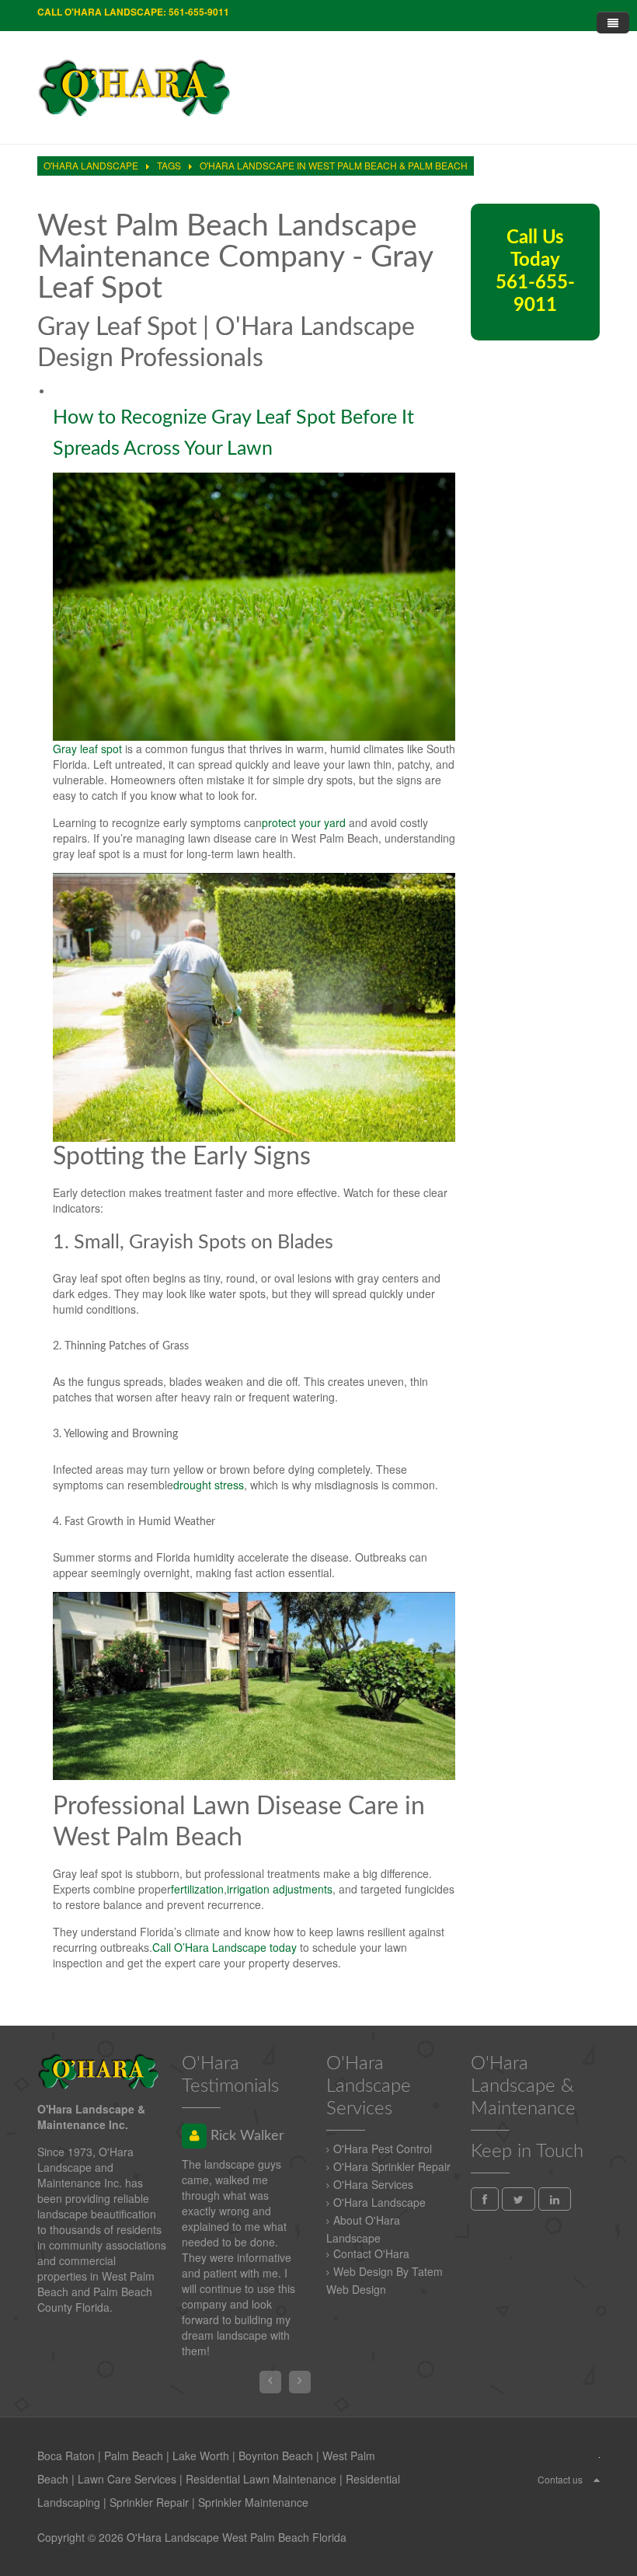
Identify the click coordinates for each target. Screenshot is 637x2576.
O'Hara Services (373, 2184)
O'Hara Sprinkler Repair (392, 2166)
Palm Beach (134, 2456)
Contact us (560, 2479)
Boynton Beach (276, 2456)
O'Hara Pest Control (383, 2148)
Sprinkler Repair (149, 2502)
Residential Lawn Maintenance (261, 2479)
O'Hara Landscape (379, 2202)
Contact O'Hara (371, 2253)
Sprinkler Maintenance (253, 2502)
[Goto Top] (597, 2479)
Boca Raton (66, 2456)
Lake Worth (201, 2456)
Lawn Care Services (127, 2479)
